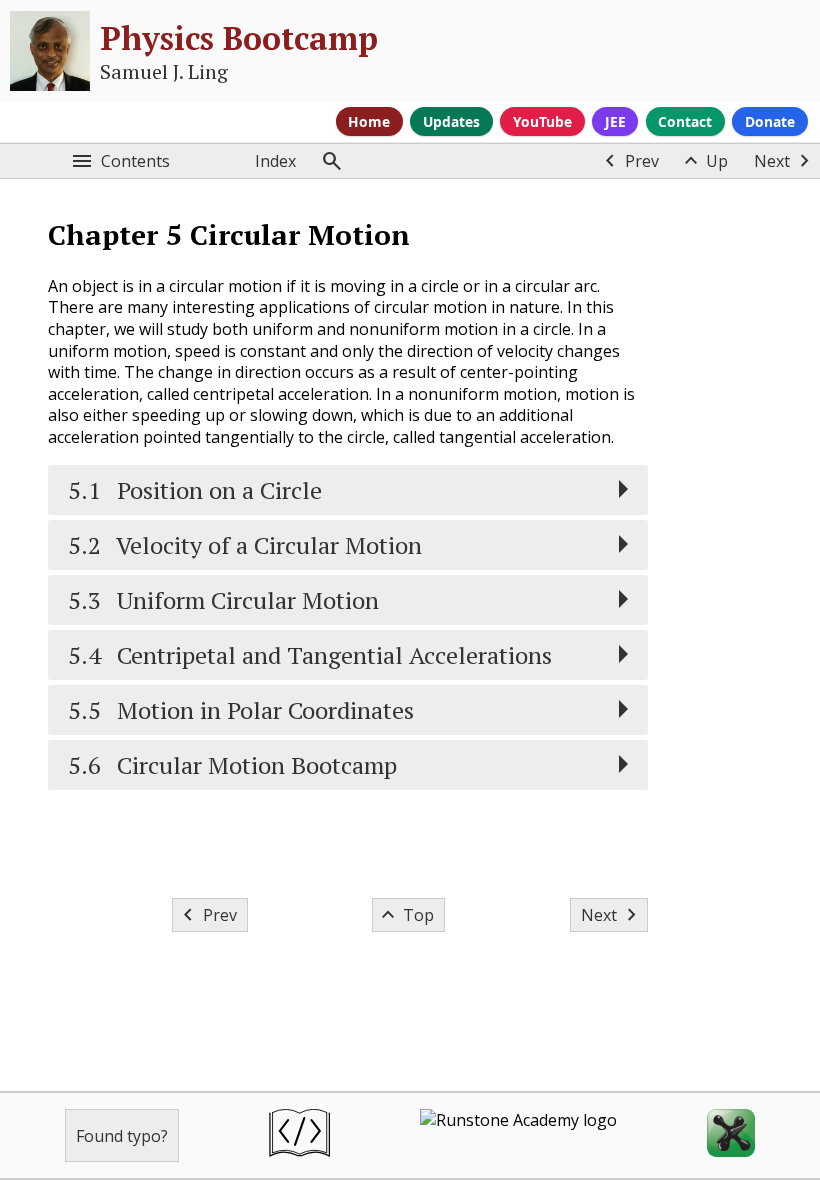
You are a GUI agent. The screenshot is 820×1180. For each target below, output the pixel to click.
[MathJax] (731, 1135)
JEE (615, 121)
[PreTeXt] (299, 1135)
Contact (685, 121)
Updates (451, 121)
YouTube (542, 121)
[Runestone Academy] (518, 1135)
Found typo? (122, 1136)
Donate (770, 121)
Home (369, 121)
